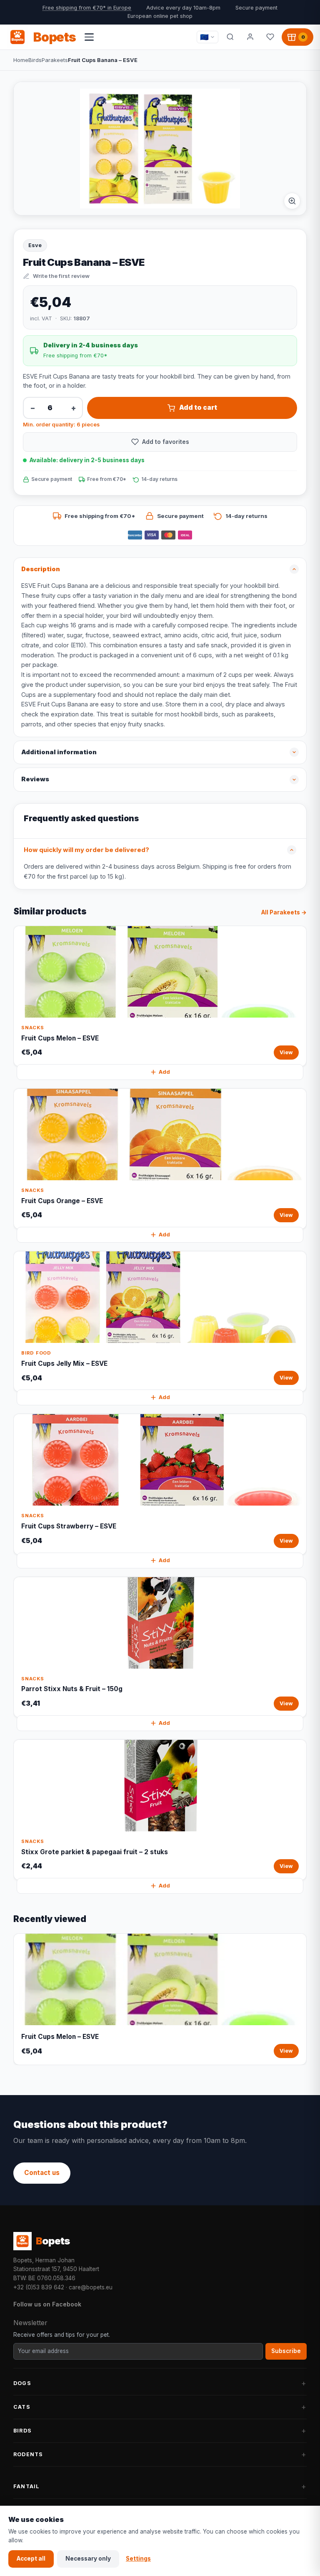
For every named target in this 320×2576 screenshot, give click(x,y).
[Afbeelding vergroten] (292, 201)
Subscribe (286, 2351)
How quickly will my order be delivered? (86, 850)
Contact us (42, 2173)
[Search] (230, 37)
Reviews (35, 779)
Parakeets (55, 60)
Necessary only (88, 2559)
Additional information (59, 752)
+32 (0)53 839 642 (39, 2287)
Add (164, 1072)
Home (21, 60)
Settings (138, 2559)
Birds (35, 60)
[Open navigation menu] (89, 37)
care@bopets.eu (91, 2287)
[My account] (250, 37)
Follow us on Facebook (47, 2304)
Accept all (31, 2559)
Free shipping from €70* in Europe (87, 8)
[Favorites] (270, 37)
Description (41, 569)
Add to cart (198, 407)
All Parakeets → (284, 912)
